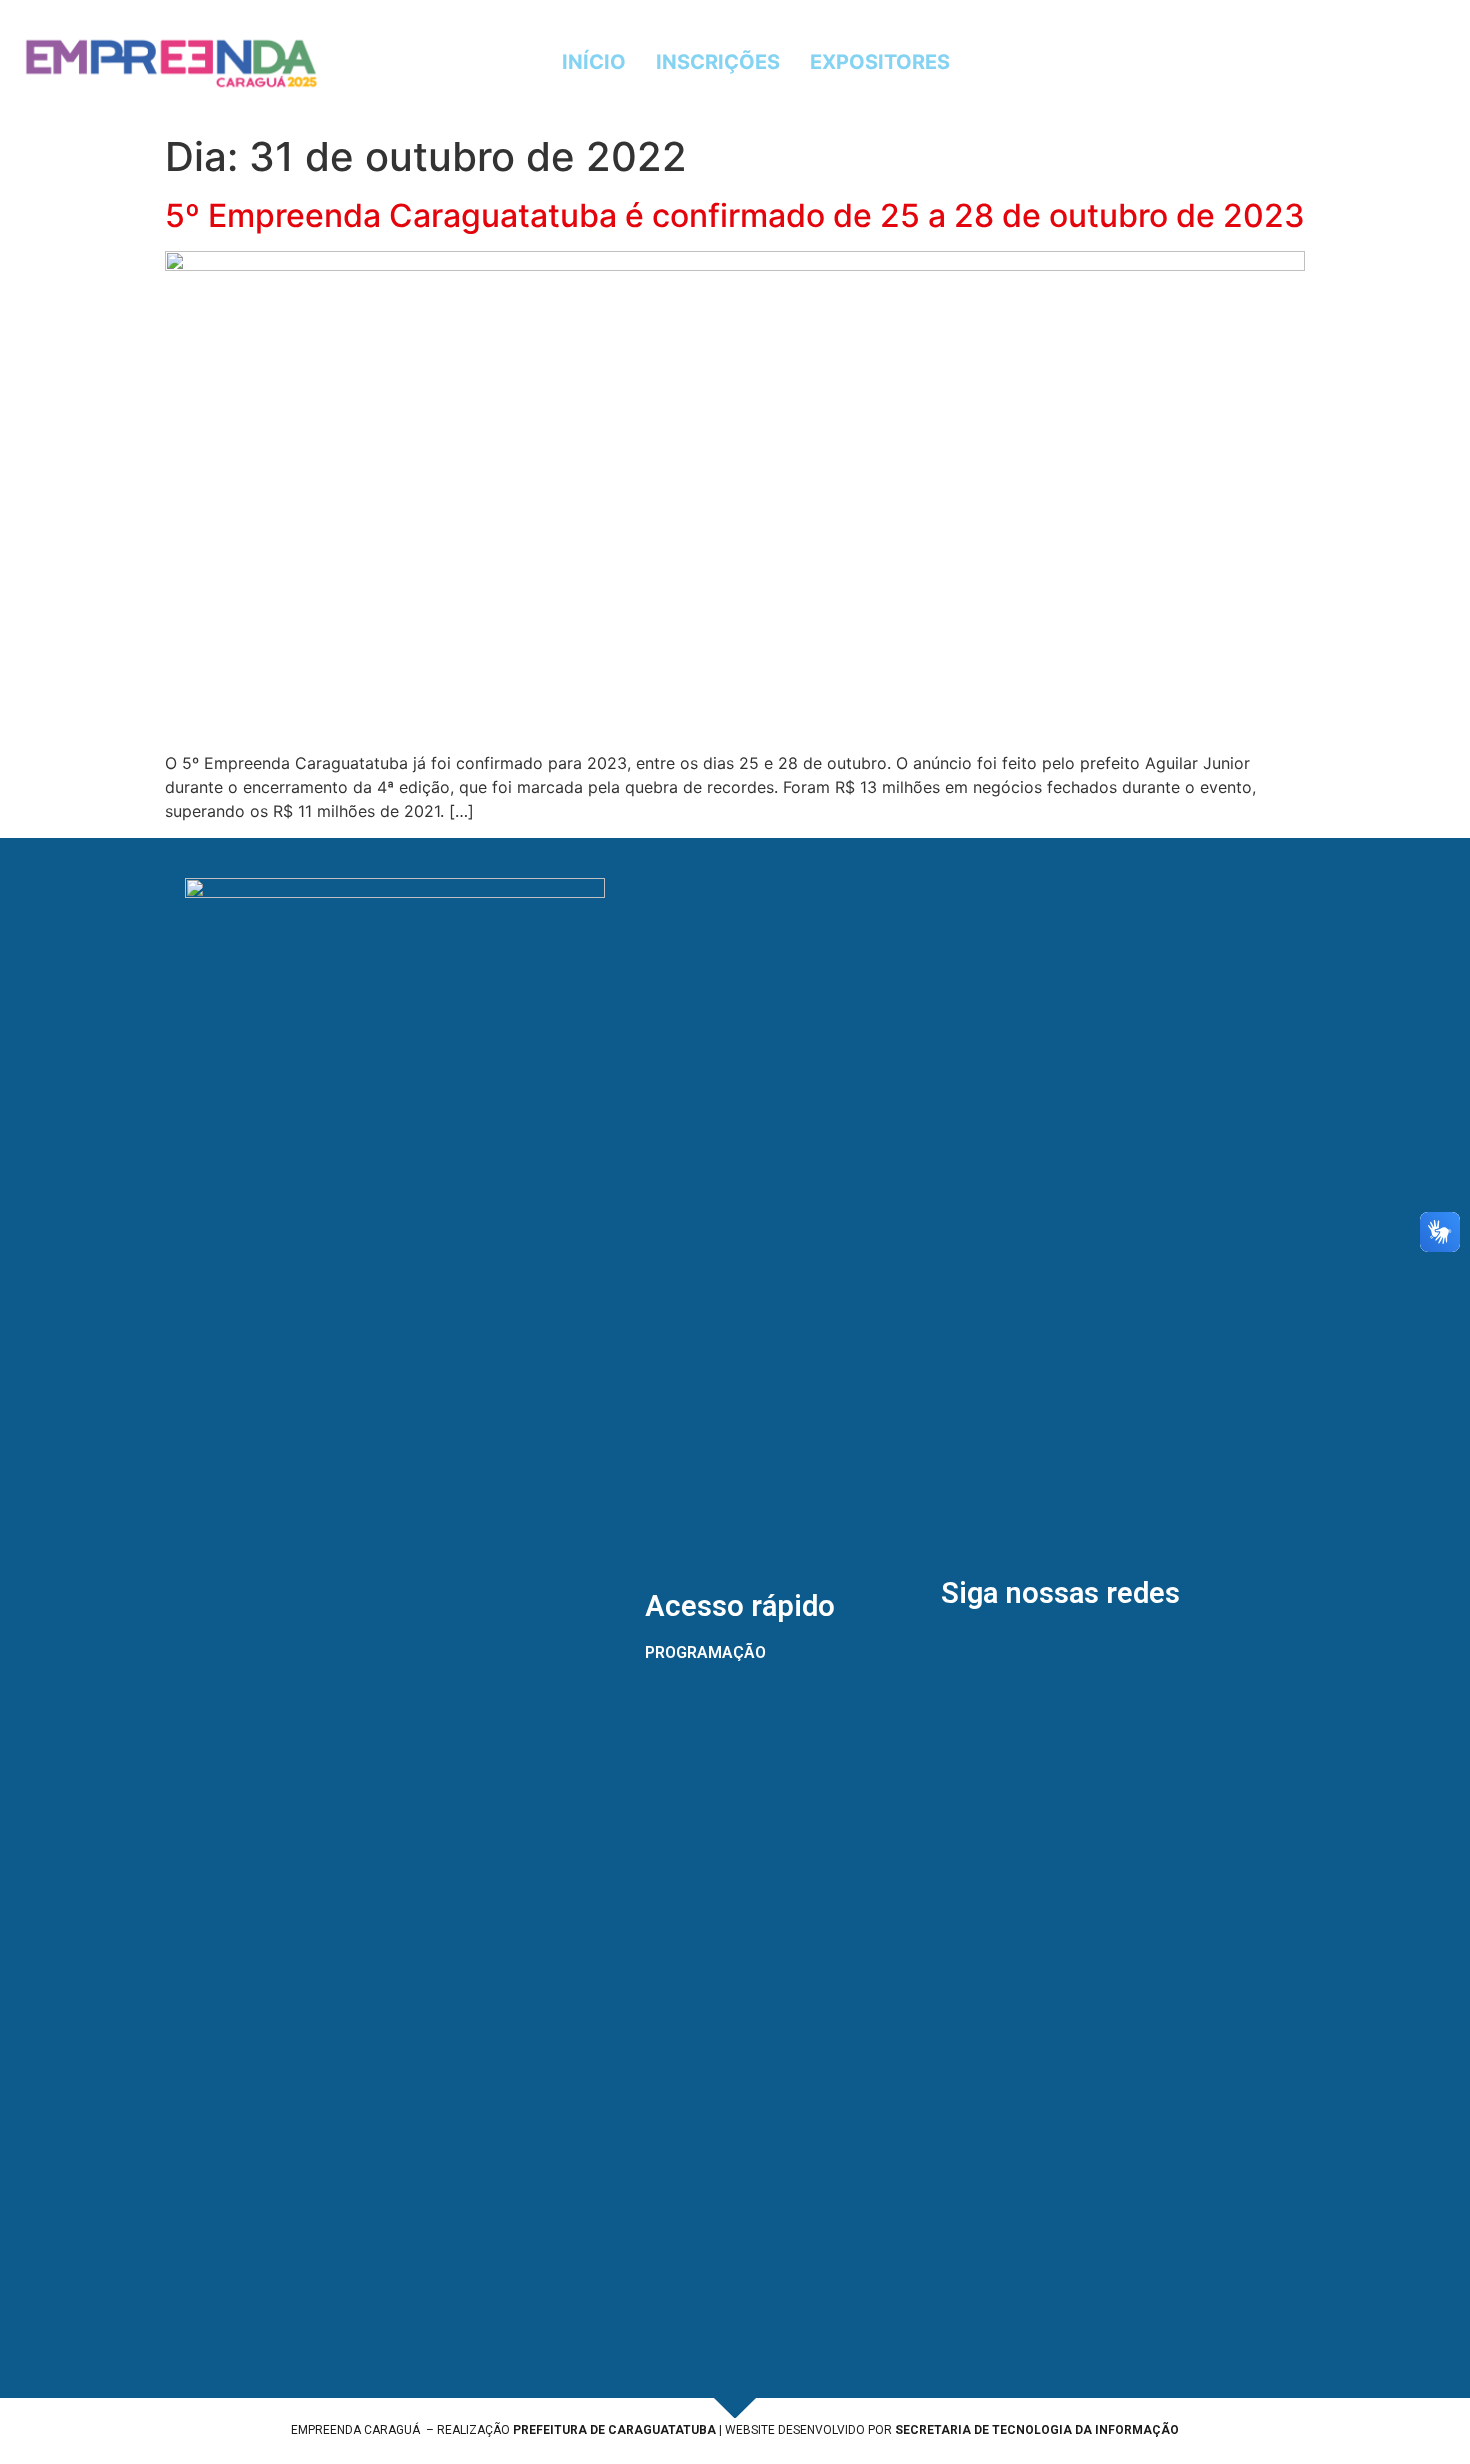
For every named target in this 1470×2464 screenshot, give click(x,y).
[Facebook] (1165, 62)
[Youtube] (1275, 62)
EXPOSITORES (880, 62)
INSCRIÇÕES (718, 62)
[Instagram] (1220, 62)
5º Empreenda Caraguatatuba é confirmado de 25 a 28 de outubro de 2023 (735, 215)
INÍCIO (594, 62)
